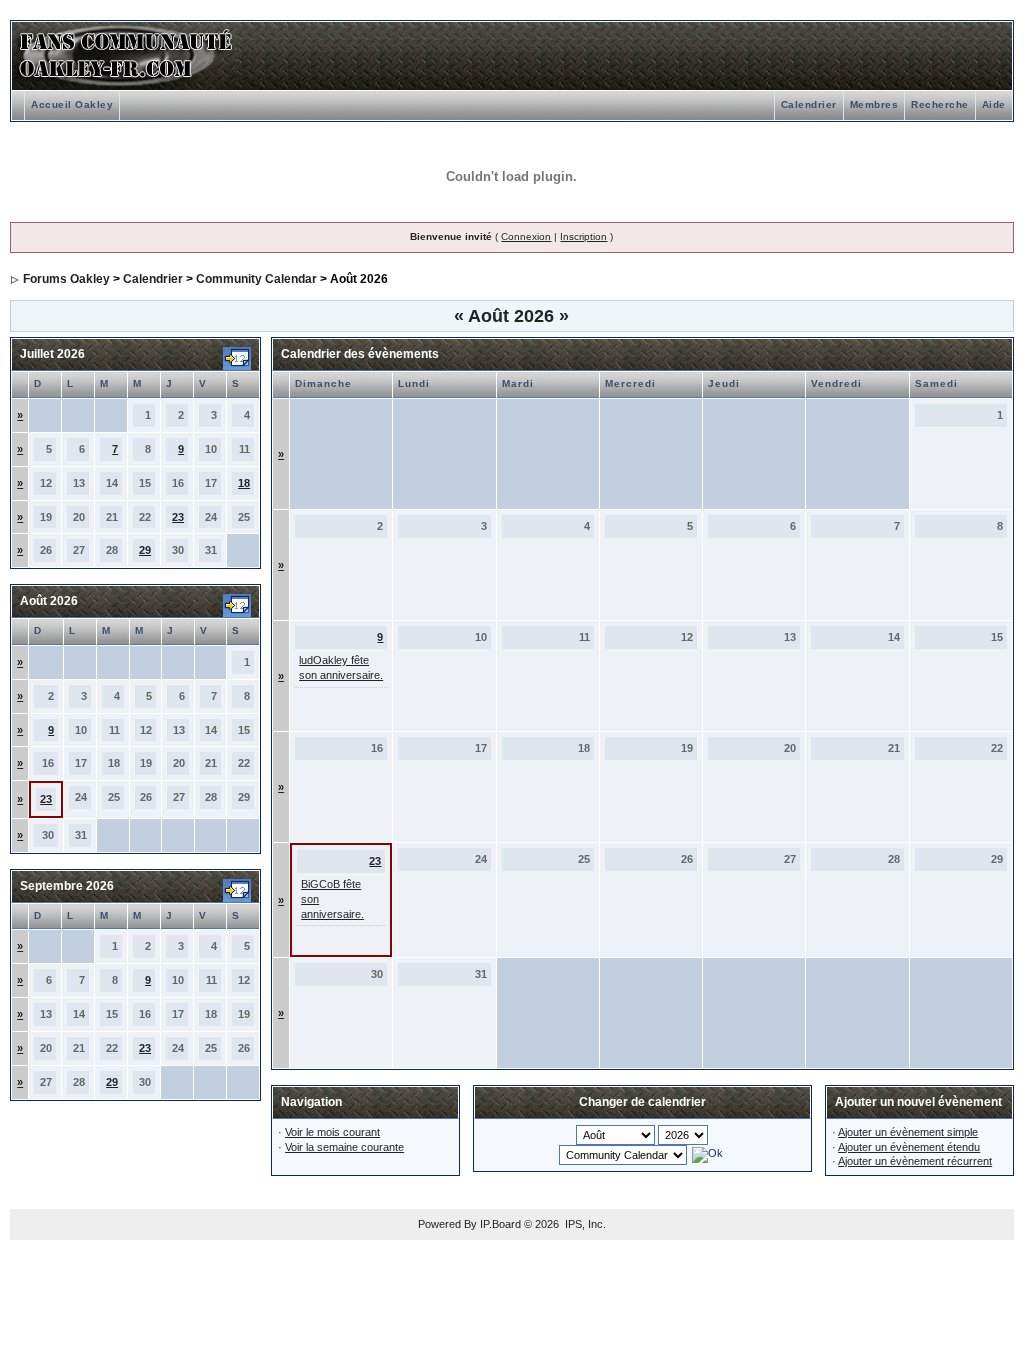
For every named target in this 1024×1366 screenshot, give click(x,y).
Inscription (583, 236)
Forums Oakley (66, 279)
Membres (874, 104)
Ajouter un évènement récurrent (915, 1161)
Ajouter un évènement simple (908, 1132)
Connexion (526, 236)
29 (145, 550)
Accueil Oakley (72, 104)
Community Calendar (256, 279)
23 (178, 517)
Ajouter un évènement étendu (909, 1147)
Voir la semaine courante (344, 1147)
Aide (994, 104)
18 (244, 483)
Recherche (940, 104)
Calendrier (809, 104)
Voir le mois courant (332, 1132)
